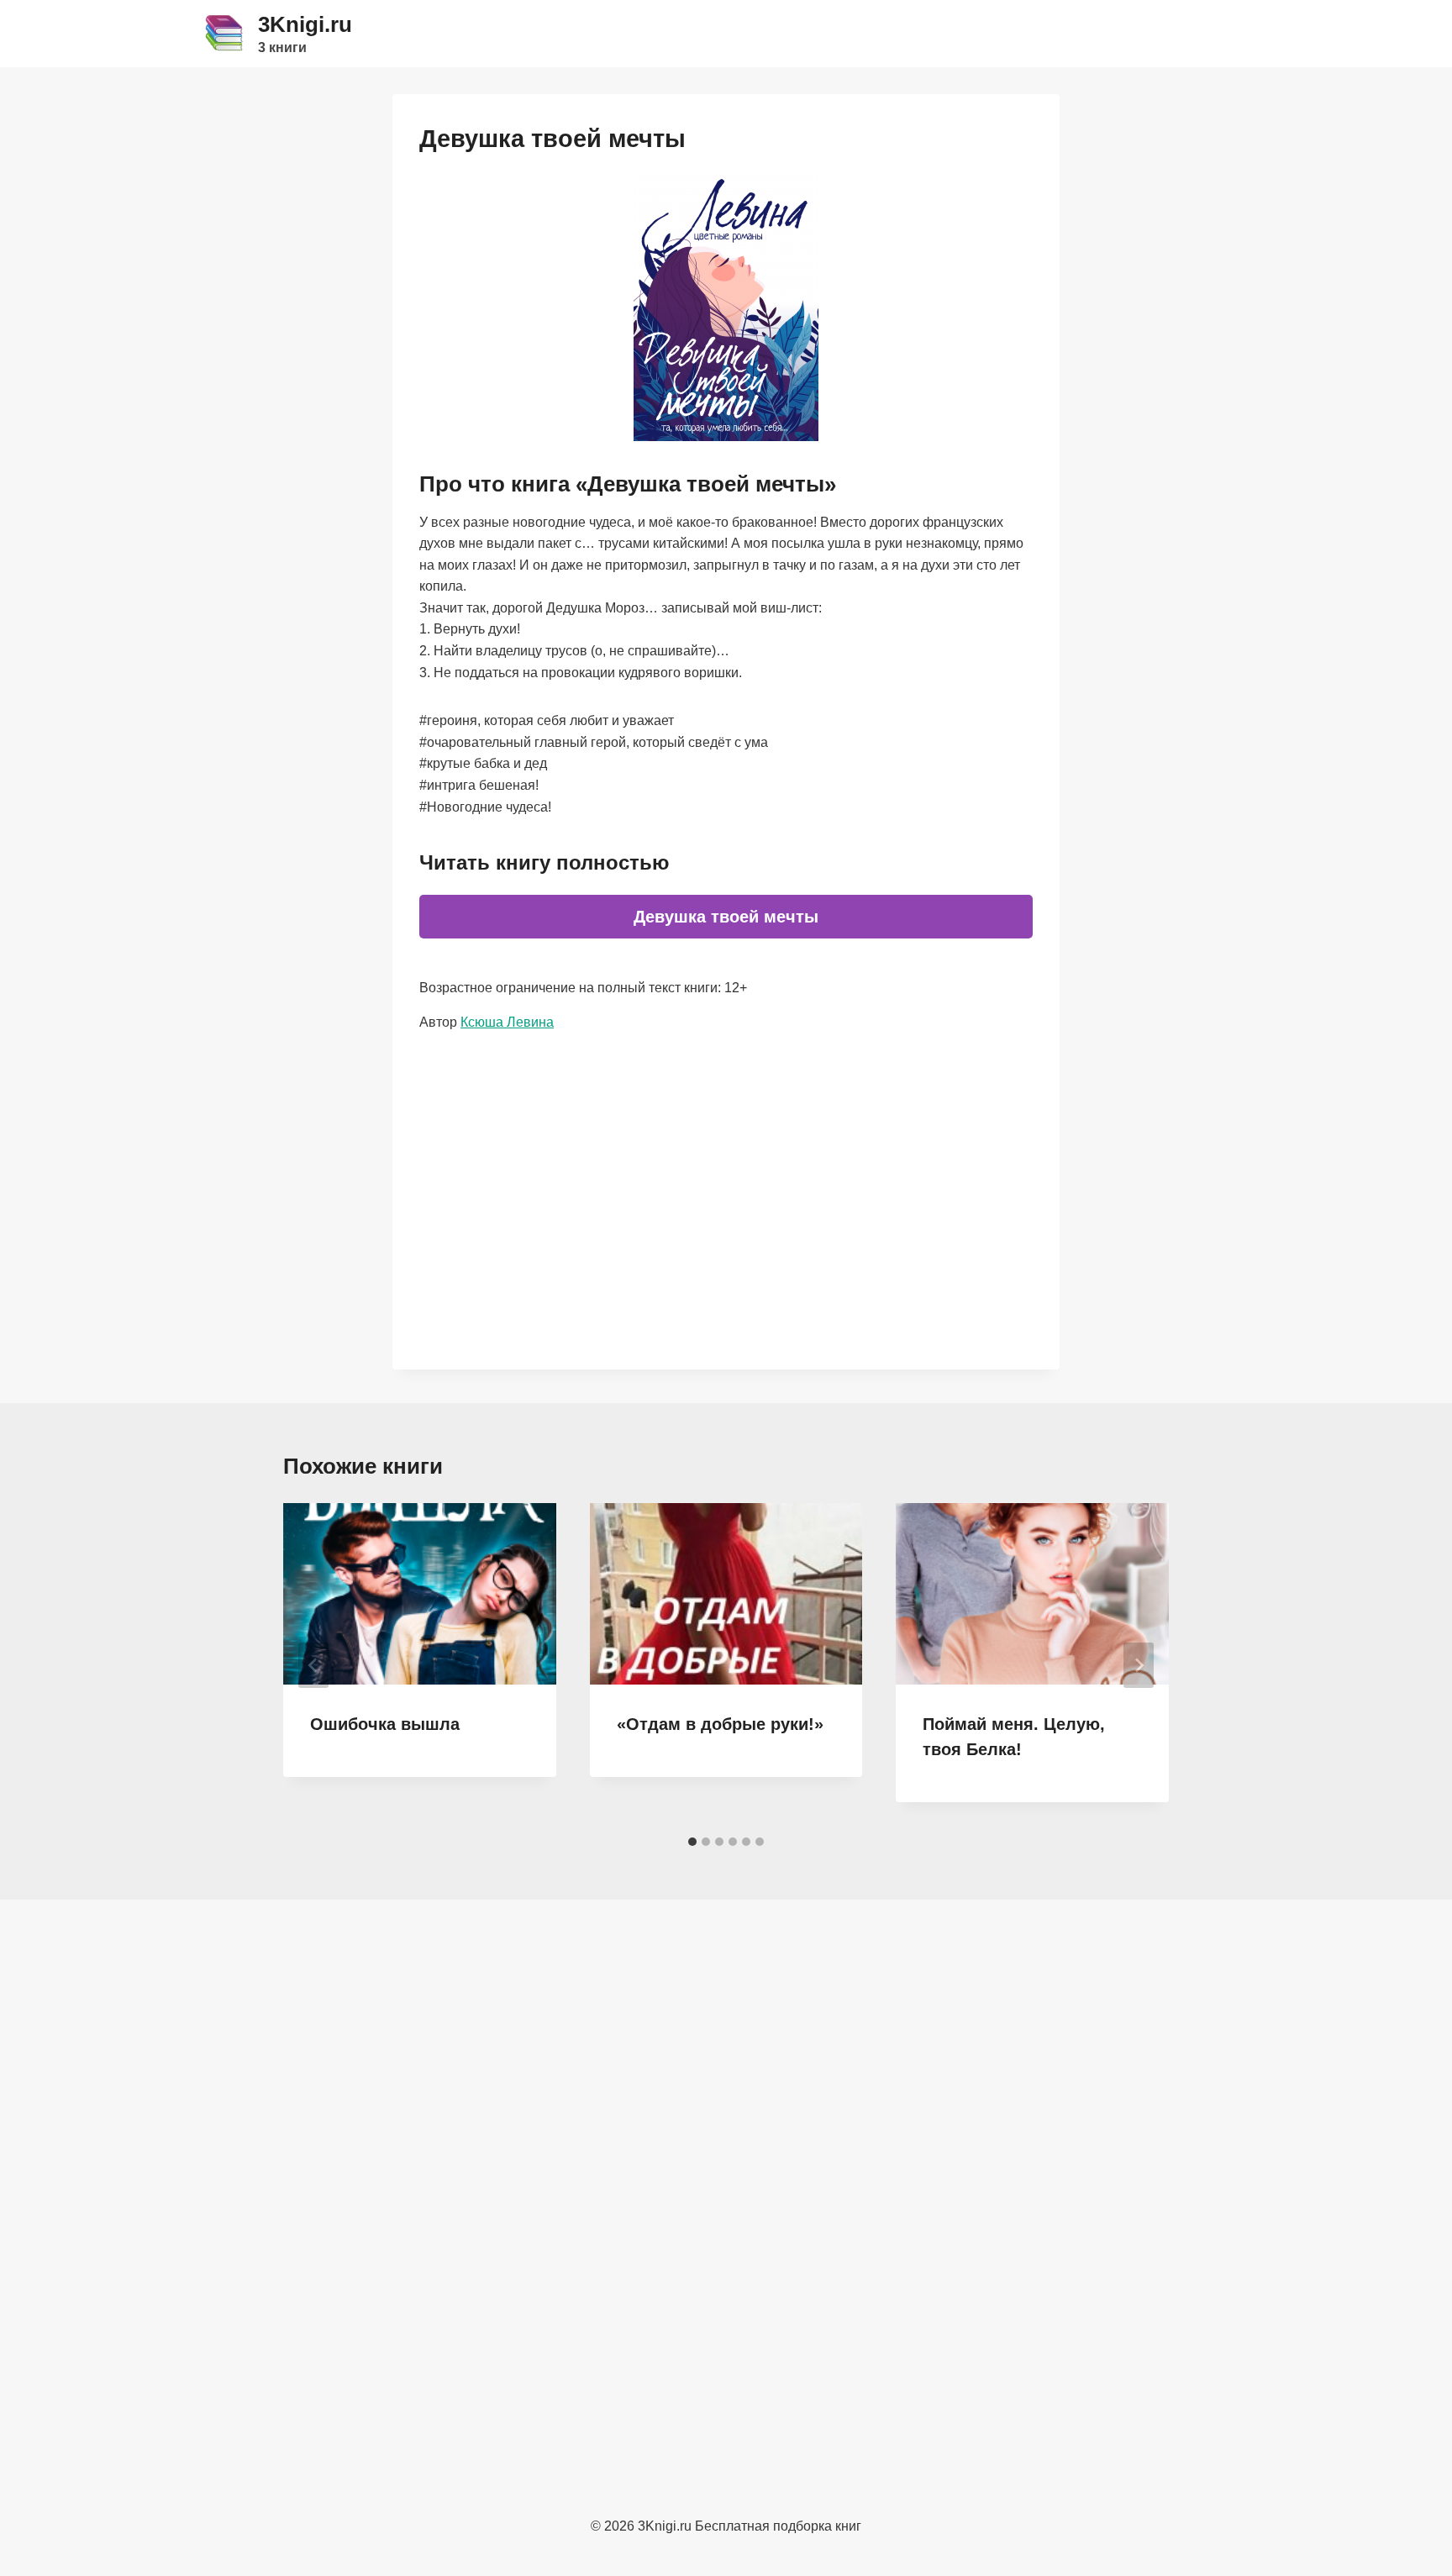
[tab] (692, 1842)
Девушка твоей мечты (726, 917)
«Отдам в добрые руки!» (720, 1724)
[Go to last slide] (313, 1665)
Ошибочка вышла (385, 1724)
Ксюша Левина (507, 1022)
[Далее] (1139, 1665)
